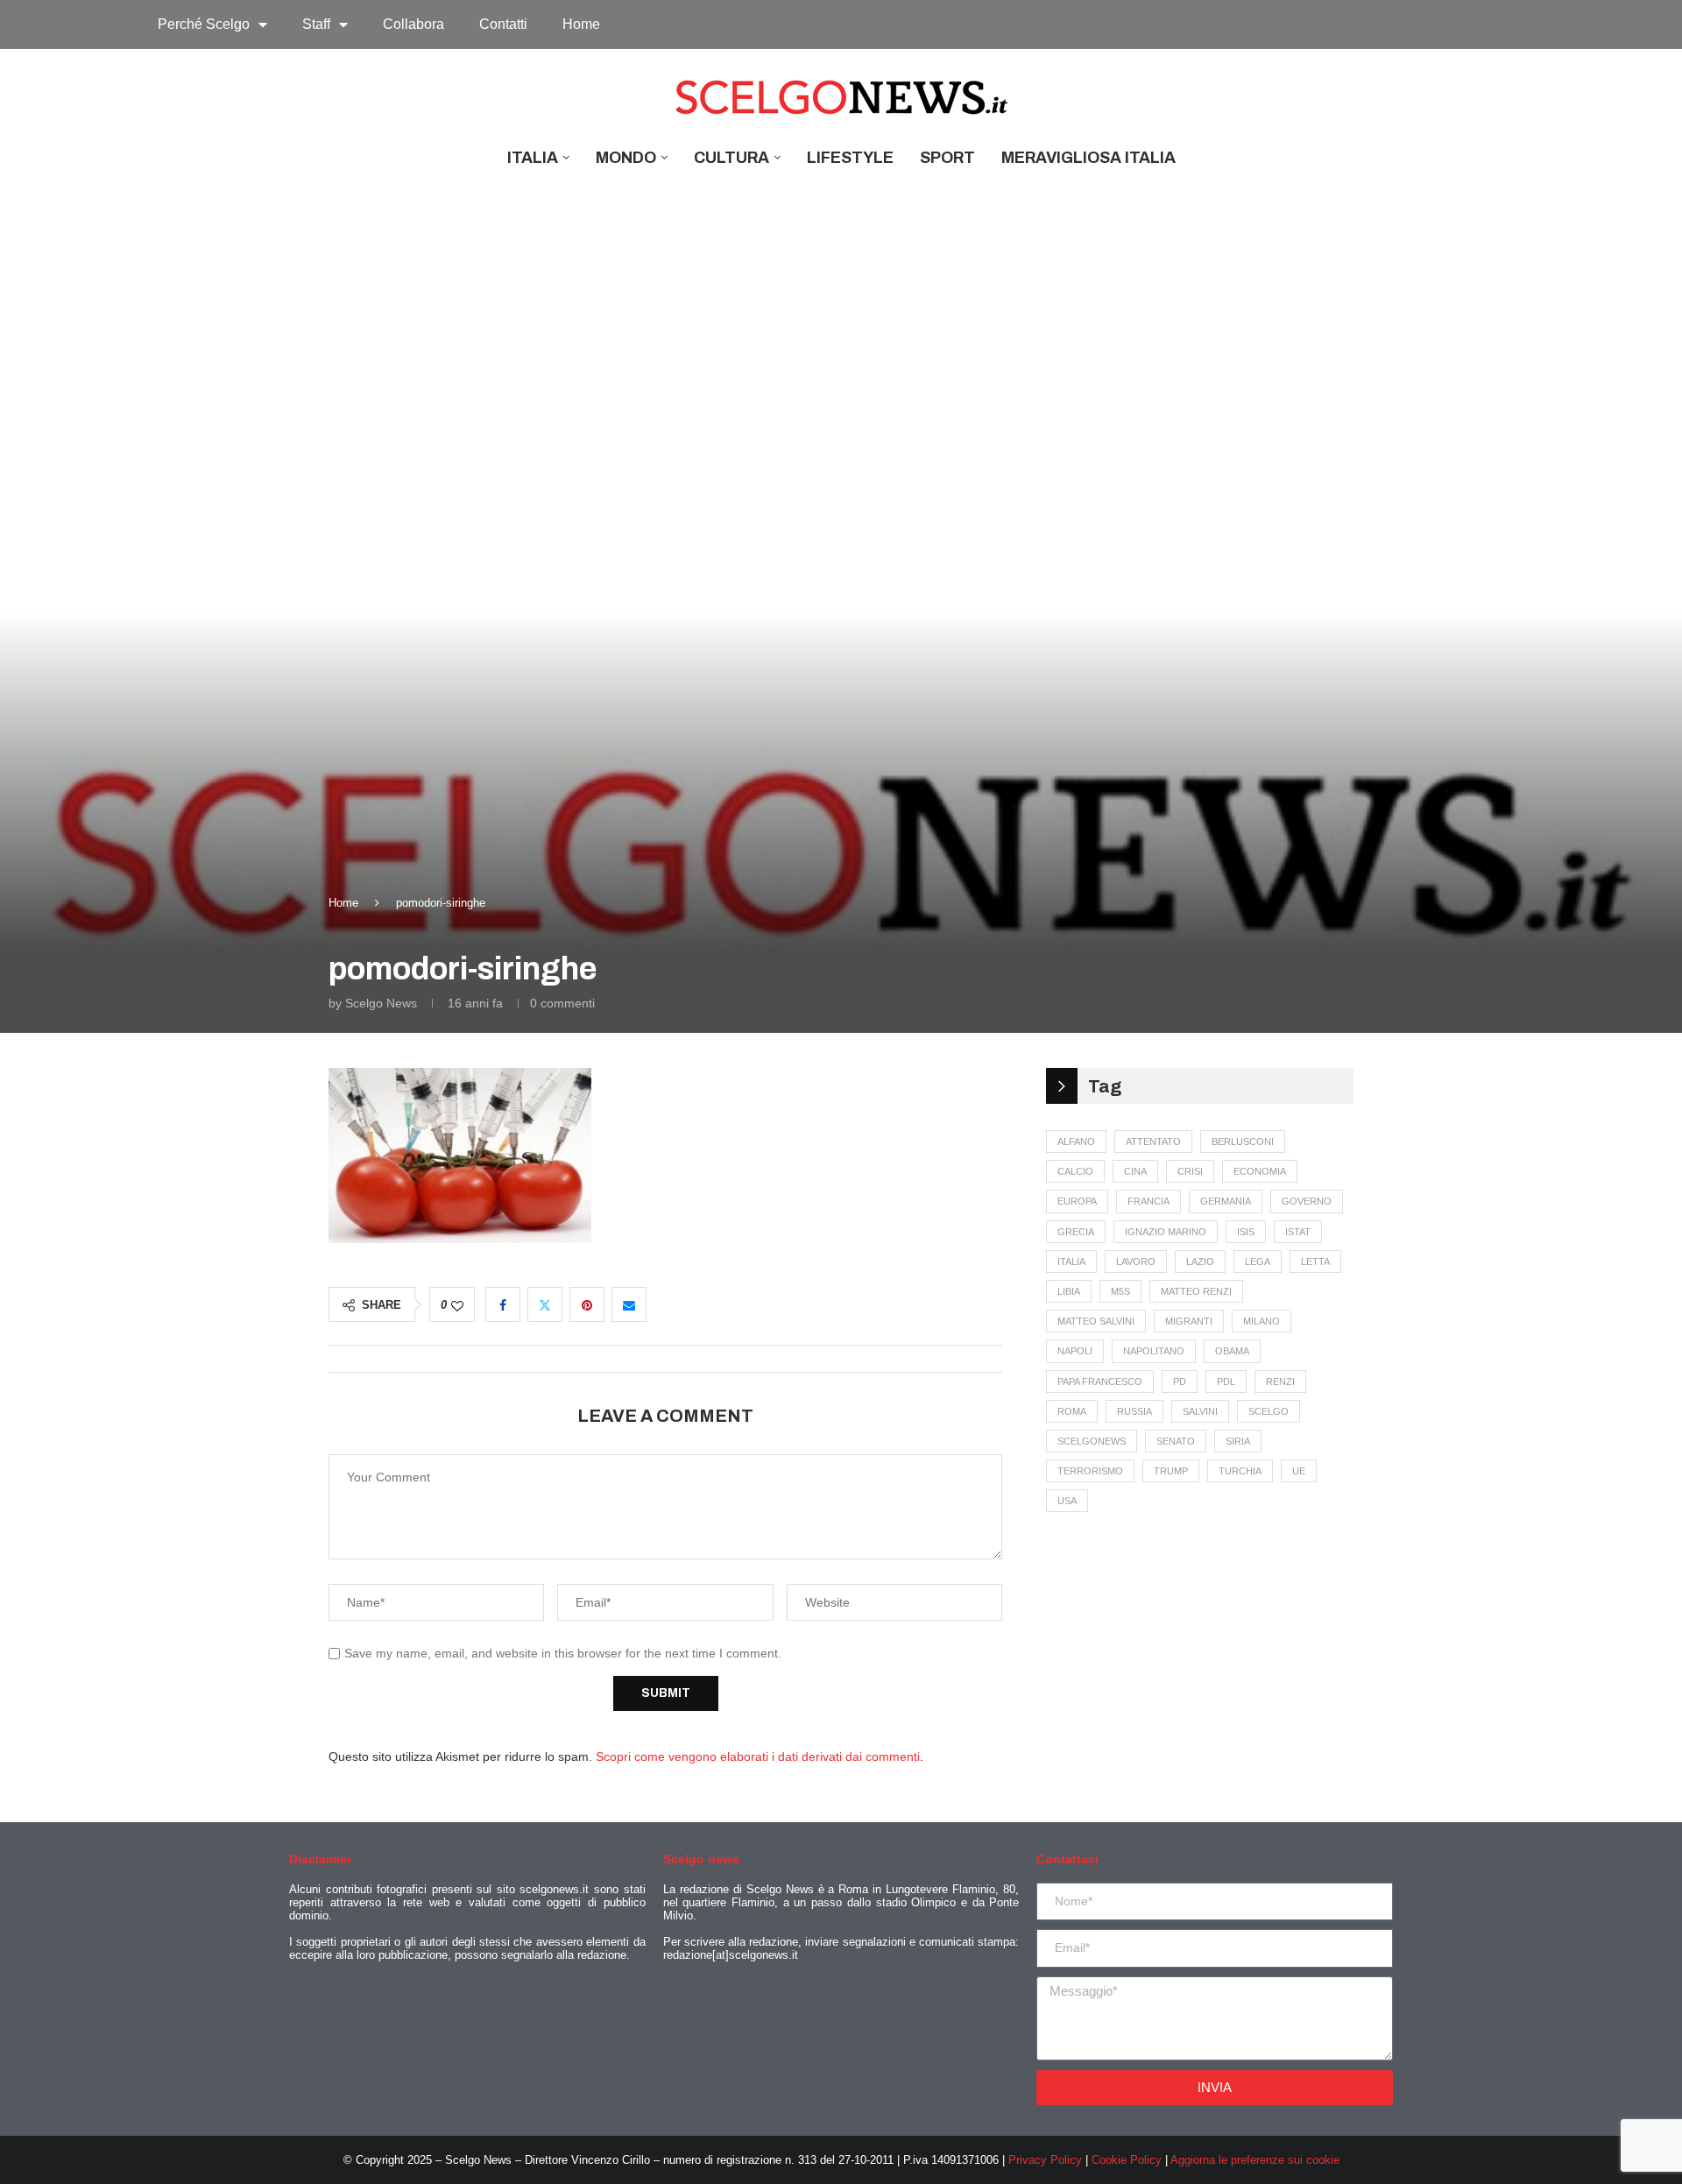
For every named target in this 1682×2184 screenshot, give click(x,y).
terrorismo (1090, 1471)
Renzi (1280, 1382)
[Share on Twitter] (545, 1304)
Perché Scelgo (204, 24)
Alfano (1076, 1141)
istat (1298, 1232)
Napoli (1075, 1351)
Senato (1176, 1441)
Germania (1226, 1201)
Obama (1232, 1351)
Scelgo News (381, 1003)
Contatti (503, 24)
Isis (1246, 1232)
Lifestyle (850, 158)
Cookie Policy (1127, 2160)
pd (1180, 1382)
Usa (1067, 1501)
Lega (1258, 1262)
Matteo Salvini (1096, 1321)
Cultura (731, 158)
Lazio (1200, 1262)
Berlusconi (1243, 1141)
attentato (1153, 1141)
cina (1135, 1171)
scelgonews (1092, 1441)
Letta (1315, 1262)
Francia (1148, 1201)
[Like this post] (457, 1306)
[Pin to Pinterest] (587, 1304)
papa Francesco (1100, 1382)
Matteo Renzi (1196, 1291)
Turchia (1240, 1471)
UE (1299, 1471)
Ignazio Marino (1166, 1232)
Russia (1134, 1411)
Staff (316, 24)
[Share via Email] (629, 1304)
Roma (1072, 1411)
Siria (1238, 1441)
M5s (1120, 1291)
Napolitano (1154, 1351)
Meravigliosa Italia (1088, 158)
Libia (1069, 1291)
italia (1071, 1262)
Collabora (413, 24)
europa (1077, 1201)
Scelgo (1269, 1411)
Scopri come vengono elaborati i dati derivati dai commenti (758, 1756)
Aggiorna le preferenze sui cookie (1255, 2160)
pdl (1226, 1382)
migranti (1189, 1321)
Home (581, 24)
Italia (533, 158)
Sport (947, 158)
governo (1307, 1201)
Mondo (626, 158)
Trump (1171, 1471)
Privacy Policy (1045, 2160)
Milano (1261, 1321)
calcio (1075, 1171)
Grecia (1076, 1232)
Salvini (1200, 1411)
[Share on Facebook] (503, 1304)
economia (1260, 1171)
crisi (1190, 1171)
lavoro (1136, 1262)
